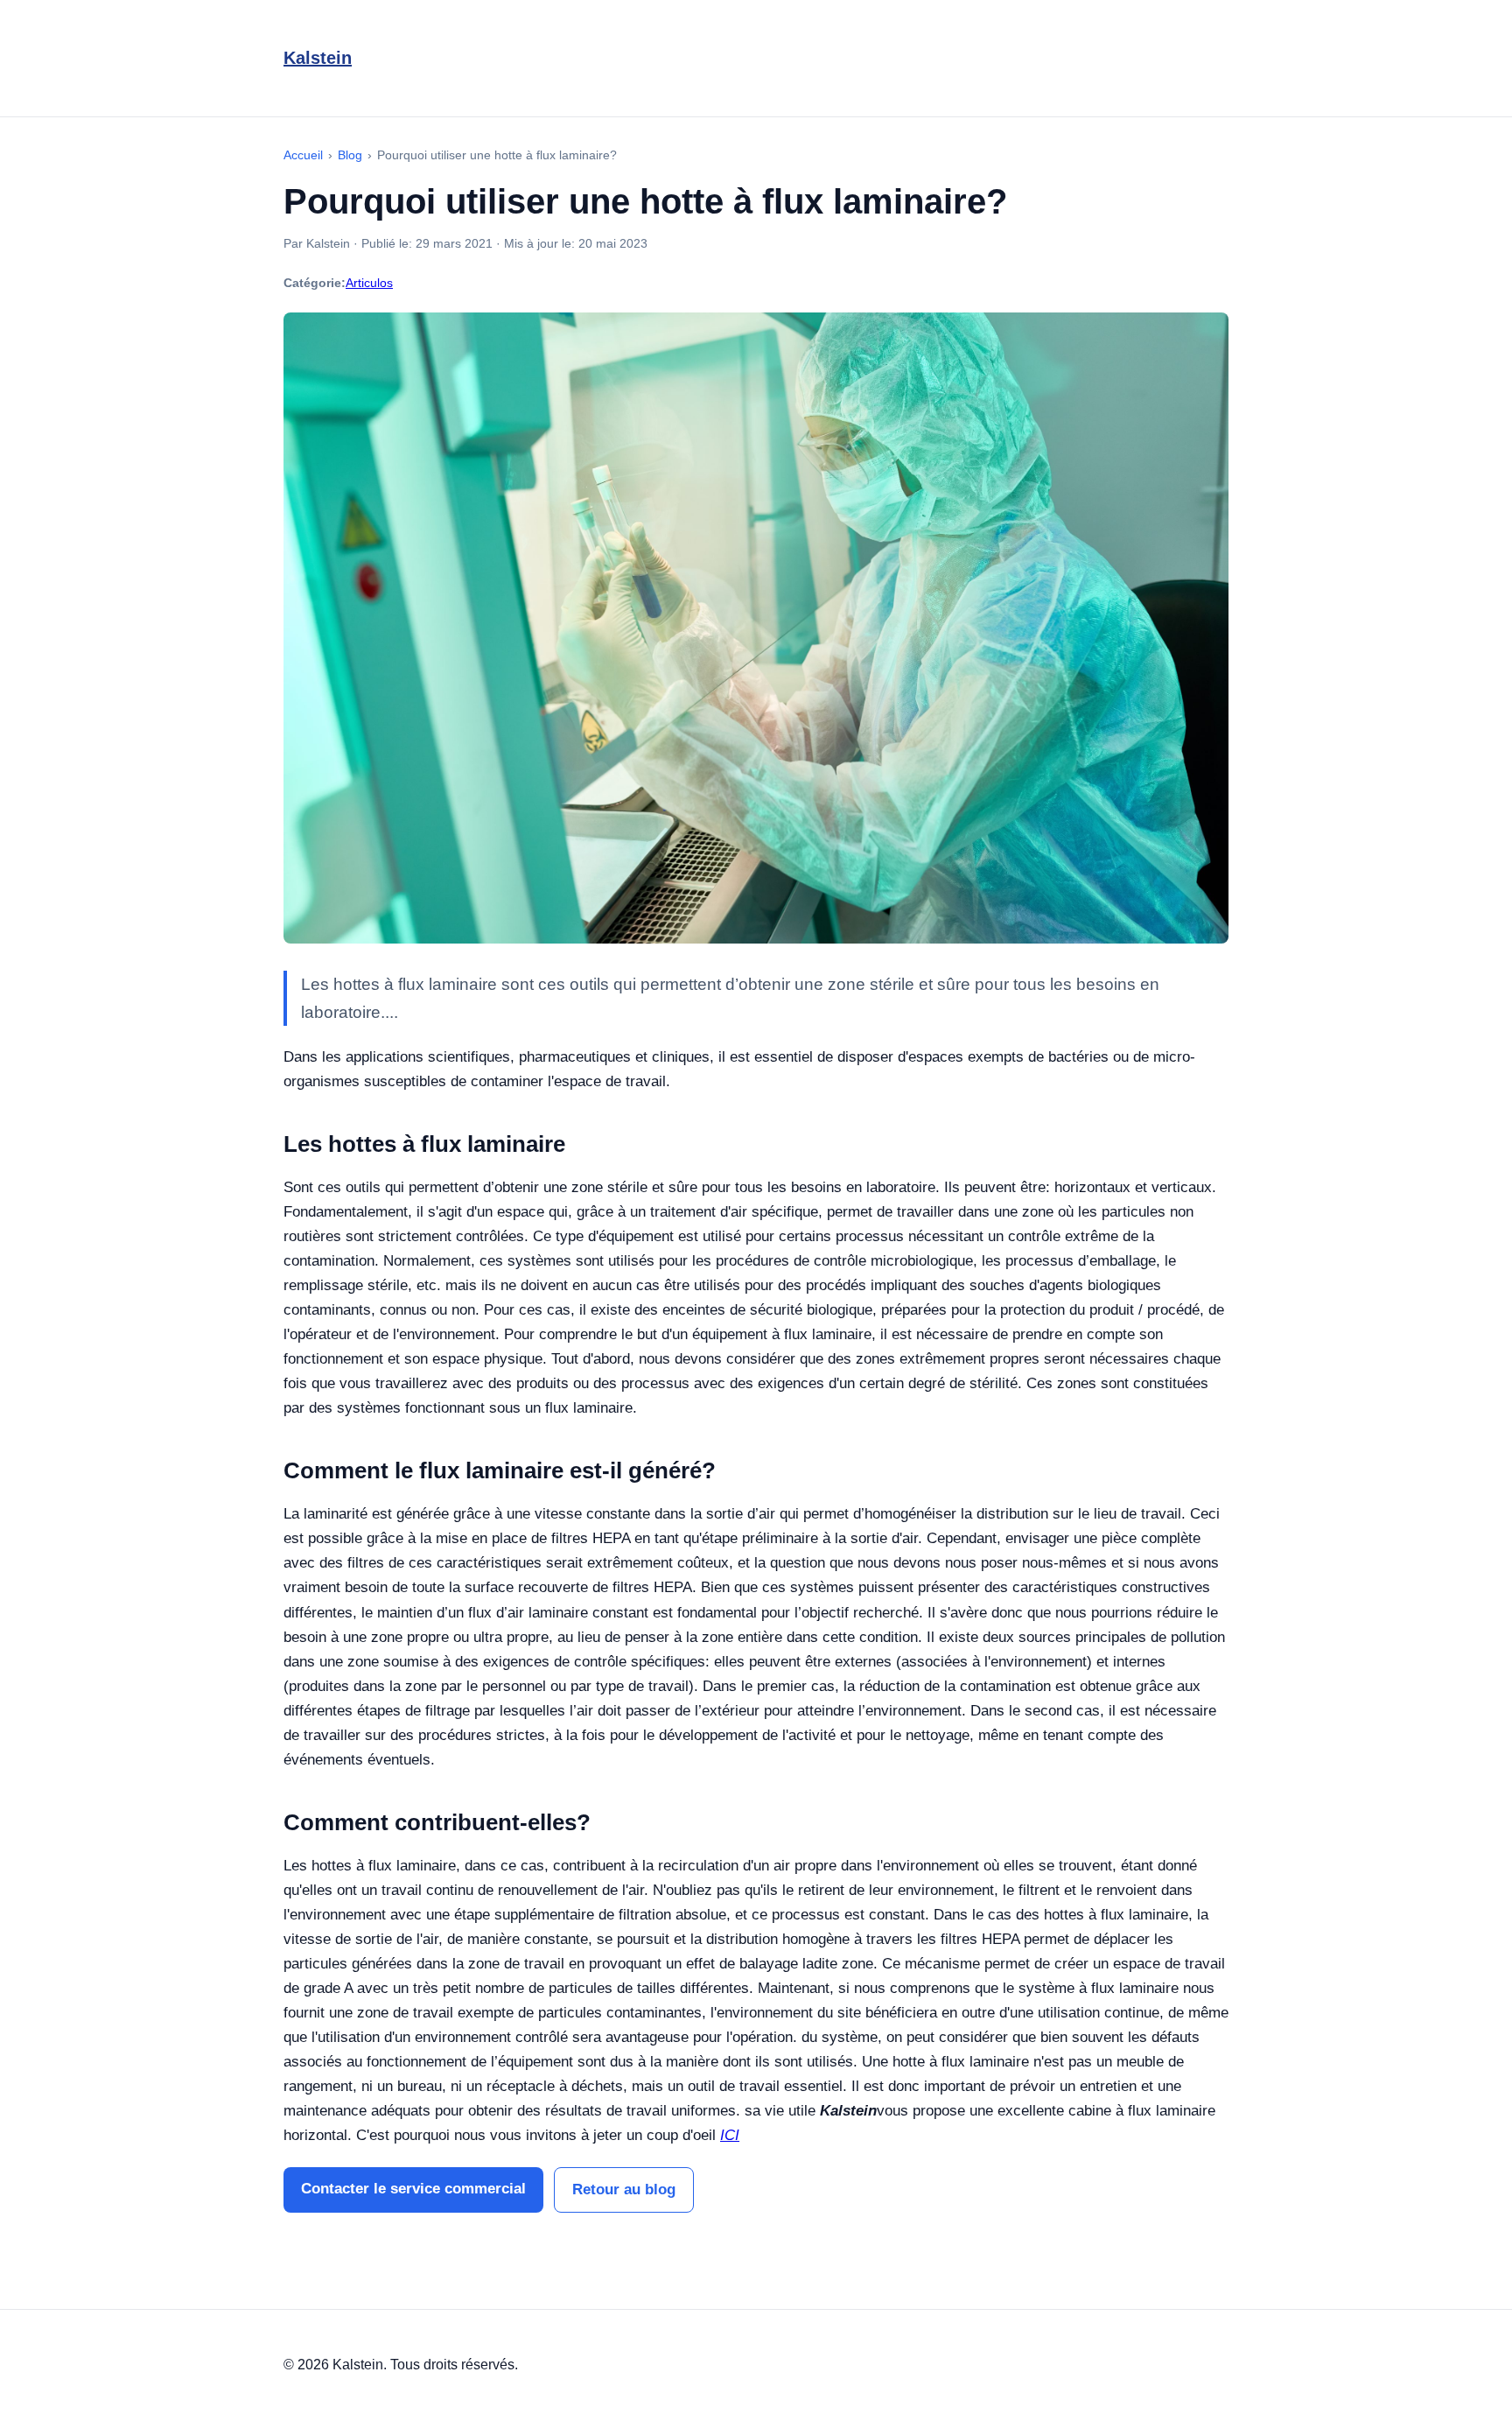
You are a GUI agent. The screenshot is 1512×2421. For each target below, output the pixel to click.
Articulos (369, 283)
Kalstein (318, 58)
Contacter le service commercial (413, 2189)
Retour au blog (624, 2189)
